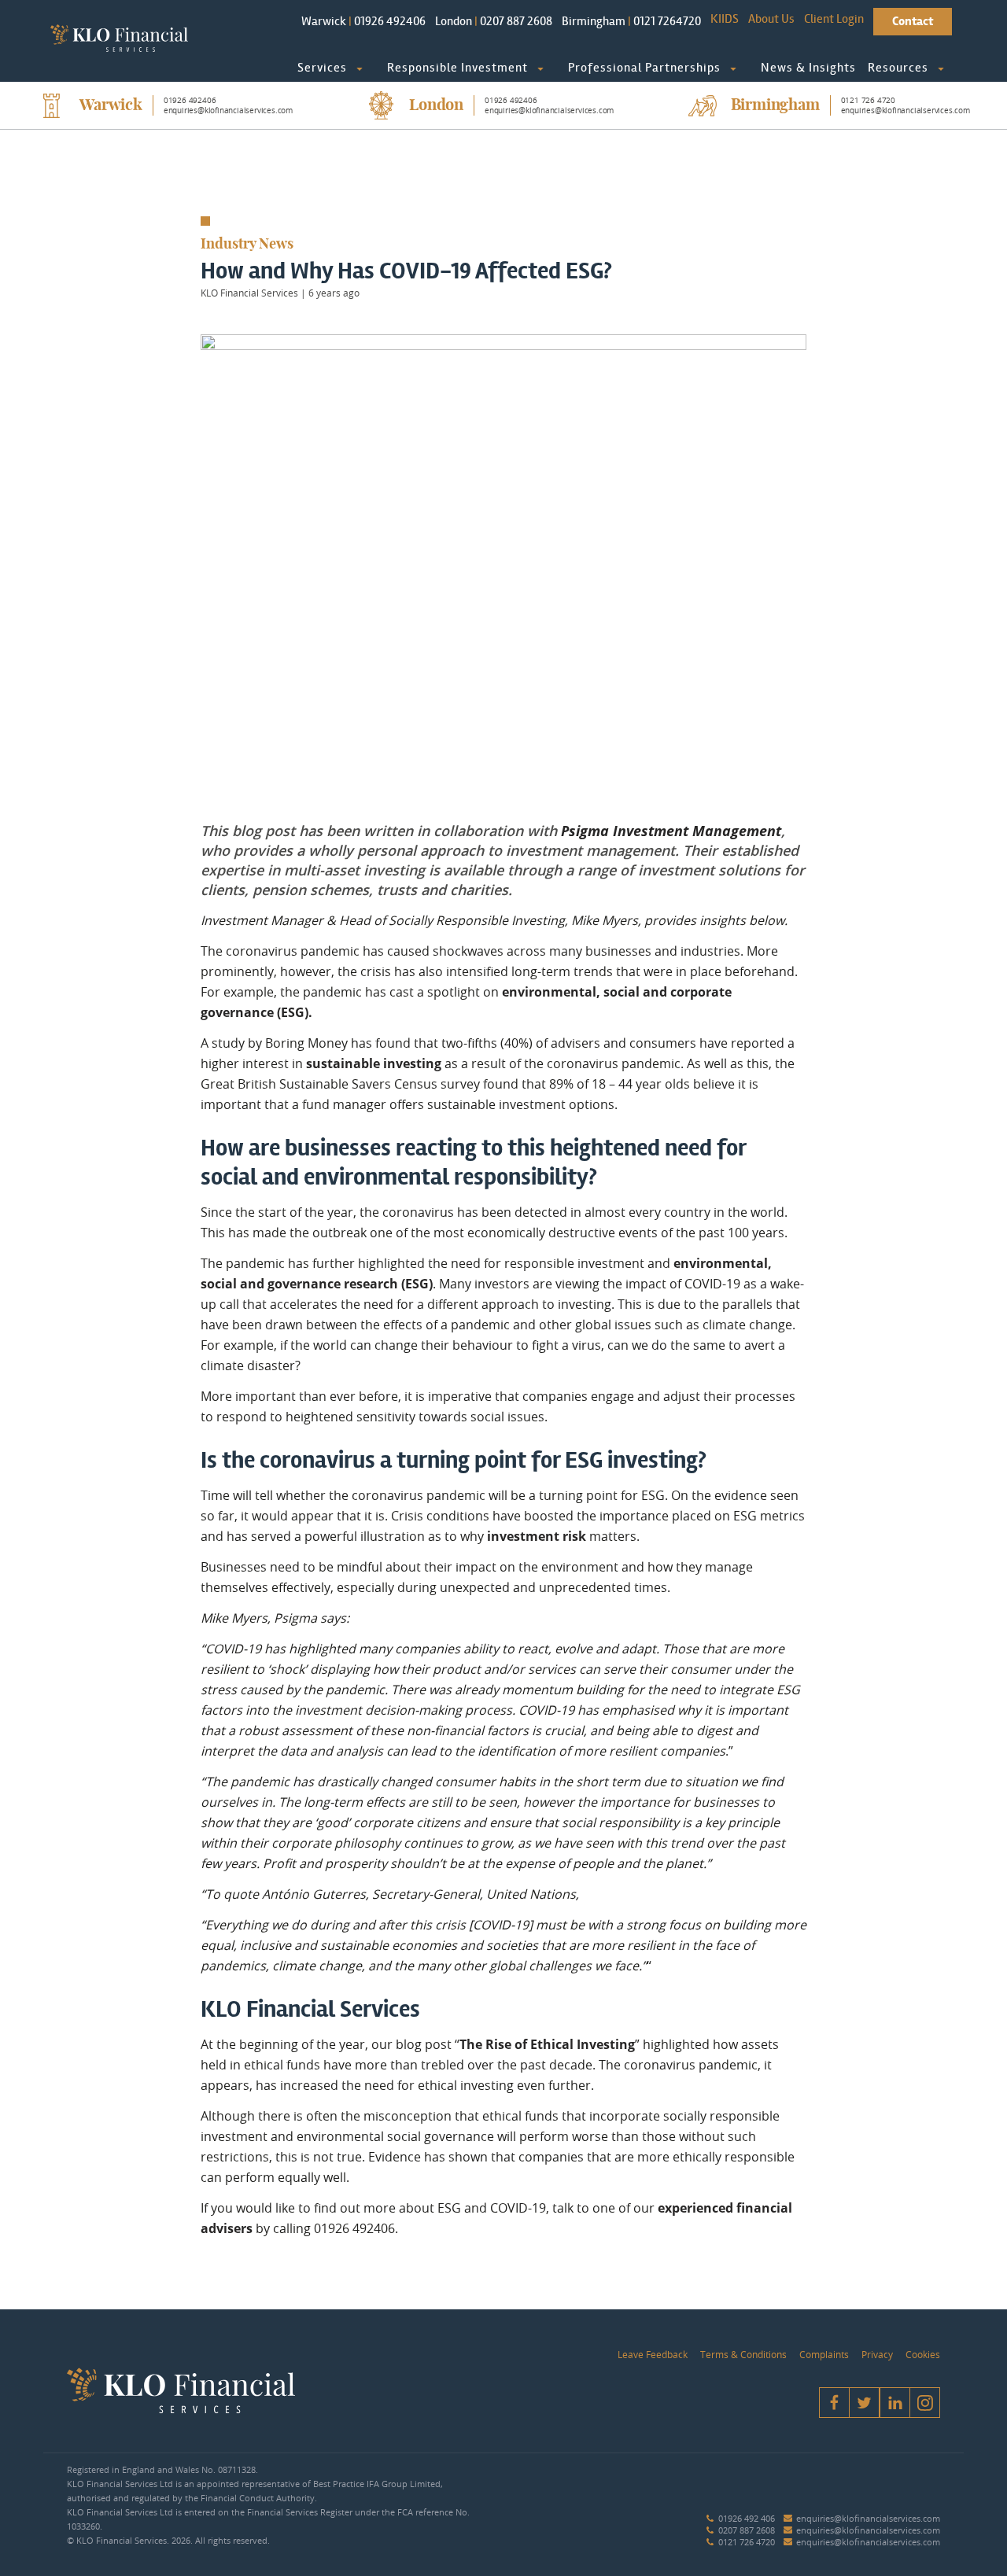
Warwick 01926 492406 (363, 21)
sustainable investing (374, 1063)
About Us (771, 18)
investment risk (537, 1536)
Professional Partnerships (644, 67)
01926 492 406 (747, 2518)
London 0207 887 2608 (494, 21)
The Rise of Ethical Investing (547, 2044)
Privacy (877, 2354)
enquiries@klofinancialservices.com (868, 2518)
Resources (898, 67)
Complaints (824, 2354)
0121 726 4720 (747, 2542)
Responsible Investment (457, 67)
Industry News (247, 245)
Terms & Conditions (743, 2354)
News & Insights (808, 67)
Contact (913, 21)
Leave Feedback (653, 2354)
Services (322, 67)
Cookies (923, 2354)
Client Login (834, 18)
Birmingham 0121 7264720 (631, 21)
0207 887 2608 (747, 2530)
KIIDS (725, 18)
